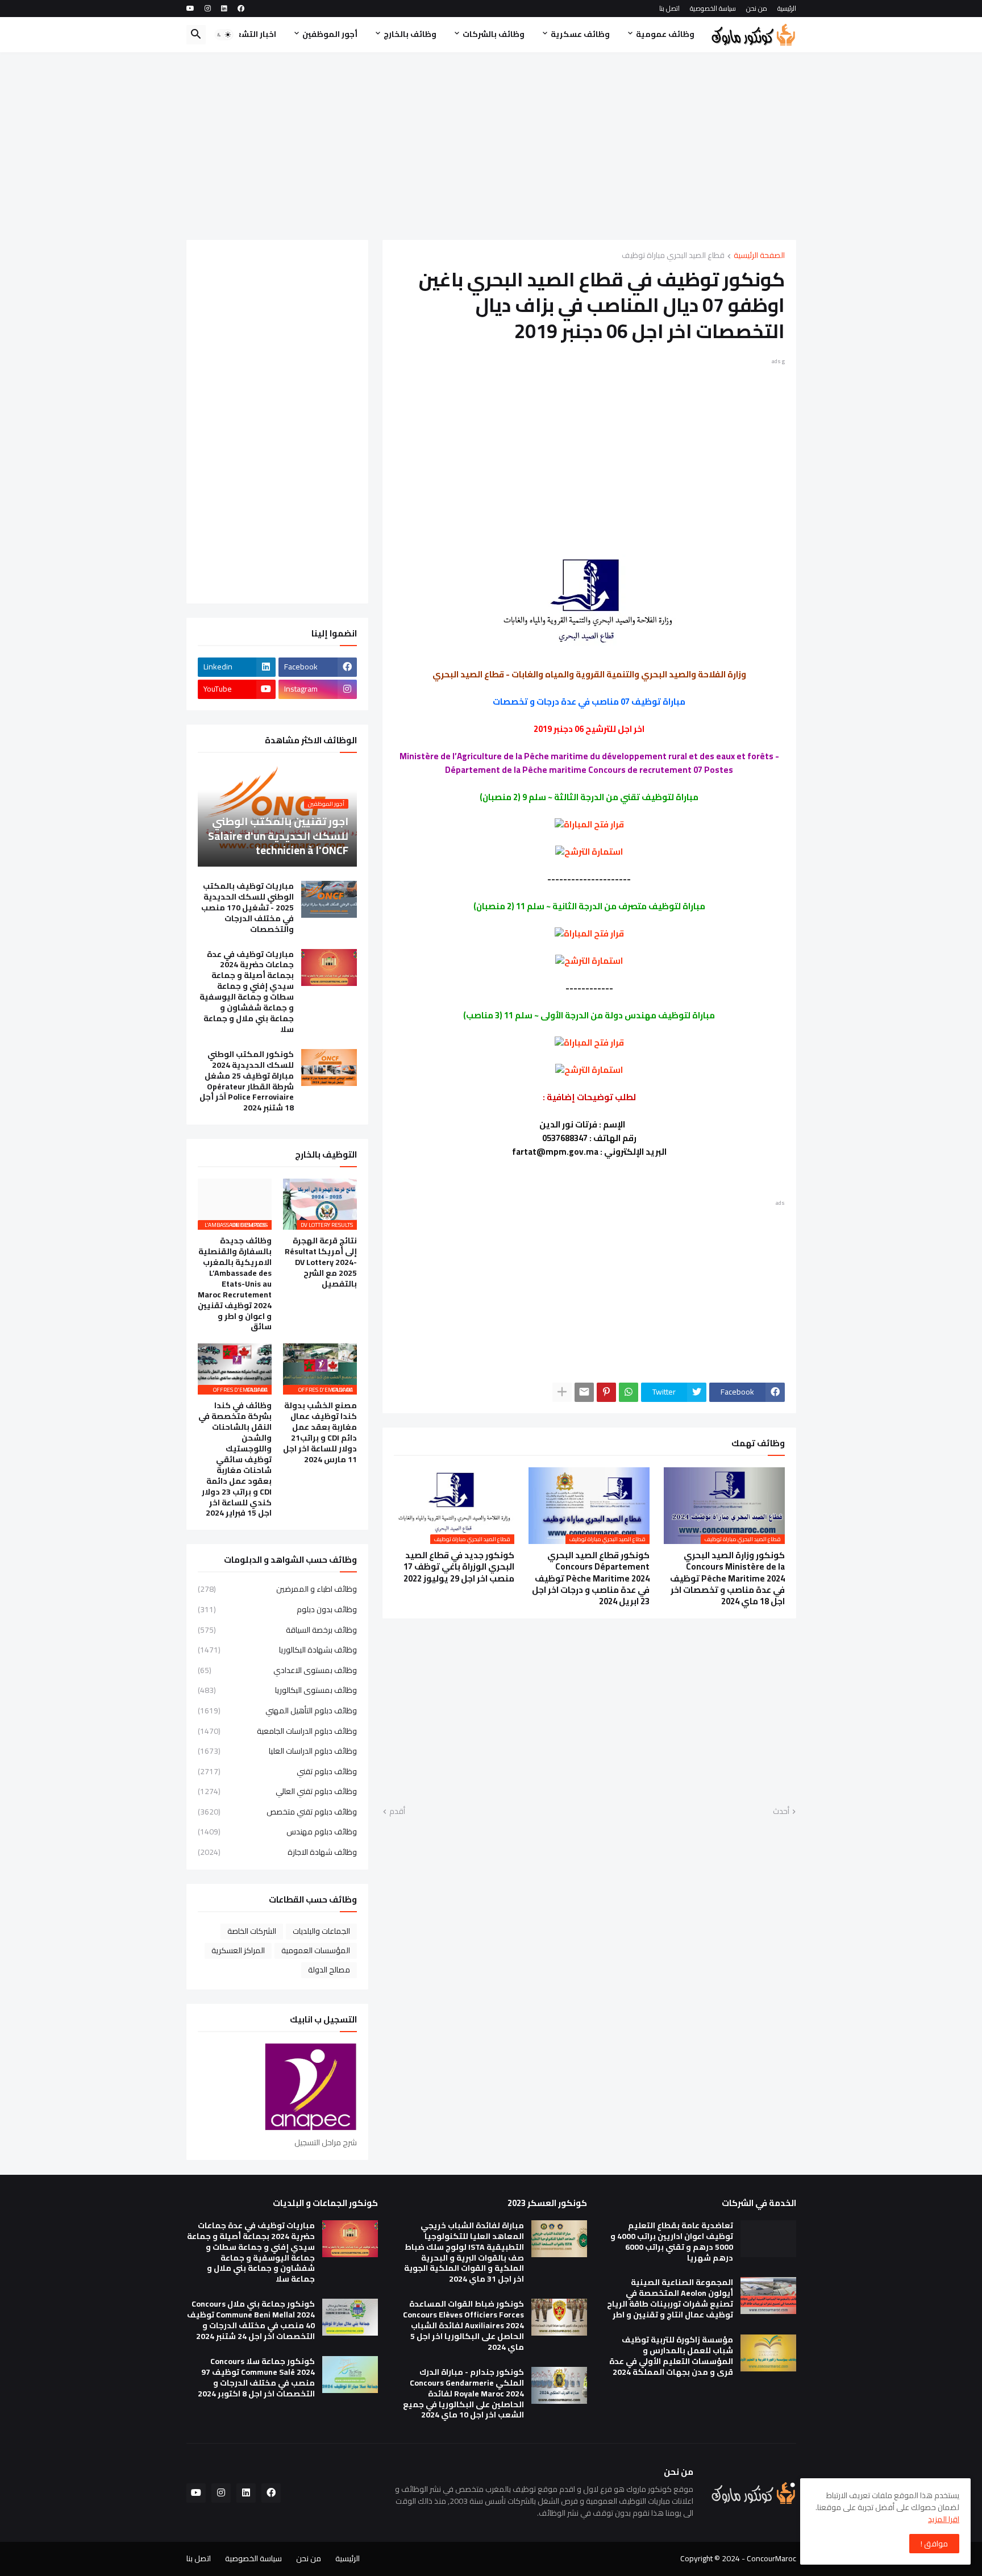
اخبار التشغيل (251, 34)
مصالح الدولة (329, 1970)
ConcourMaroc (771, 2558)
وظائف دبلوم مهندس (277, 1832)
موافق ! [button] (934, 2544)
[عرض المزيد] (562, 1392)
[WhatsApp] (629, 1392)
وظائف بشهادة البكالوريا (277, 1650)
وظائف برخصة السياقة (277, 1630)
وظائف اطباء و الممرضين (277, 1590)
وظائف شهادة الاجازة (277, 1851)
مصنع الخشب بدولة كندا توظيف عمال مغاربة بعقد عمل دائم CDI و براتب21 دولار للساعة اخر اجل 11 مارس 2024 (320, 1432)
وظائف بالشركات (494, 34)
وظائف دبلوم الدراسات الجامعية (277, 1731)
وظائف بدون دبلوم (277, 1609)
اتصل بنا (669, 8)
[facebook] (241, 9)
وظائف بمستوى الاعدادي (277, 1670)
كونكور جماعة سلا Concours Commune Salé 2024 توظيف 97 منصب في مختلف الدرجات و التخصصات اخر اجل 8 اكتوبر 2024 (256, 2378)
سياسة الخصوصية (713, 8)
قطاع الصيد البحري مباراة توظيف (673, 256)
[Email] (584, 1392)
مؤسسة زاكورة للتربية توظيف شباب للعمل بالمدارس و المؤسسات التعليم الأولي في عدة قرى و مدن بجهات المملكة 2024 (671, 2356)
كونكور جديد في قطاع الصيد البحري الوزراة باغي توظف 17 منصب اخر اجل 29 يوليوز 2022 (459, 1567)
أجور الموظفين (330, 34)
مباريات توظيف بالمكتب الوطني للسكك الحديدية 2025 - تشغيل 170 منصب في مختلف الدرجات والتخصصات (247, 908)
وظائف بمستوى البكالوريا (277, 1690)
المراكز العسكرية (238, 1950)
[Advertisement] (491, 146)
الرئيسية (787, 8)
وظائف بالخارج (410, 34)
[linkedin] (224, 9)
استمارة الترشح (594, 852)
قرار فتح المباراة (594, 824)
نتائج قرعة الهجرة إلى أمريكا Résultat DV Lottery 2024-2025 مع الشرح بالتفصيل (321, 1262)
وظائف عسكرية (580, 34)
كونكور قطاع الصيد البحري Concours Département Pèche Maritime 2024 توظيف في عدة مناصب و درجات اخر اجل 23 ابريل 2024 (591, 1578)
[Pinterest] (606, 1392)
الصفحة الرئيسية (759, 256)
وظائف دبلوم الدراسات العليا (277, 1751)
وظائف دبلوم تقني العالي (277, 1791)
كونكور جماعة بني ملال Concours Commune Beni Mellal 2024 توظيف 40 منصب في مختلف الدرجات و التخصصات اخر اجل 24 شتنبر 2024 (251, 2320)
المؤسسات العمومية (316, 1950)
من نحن (757, 8)
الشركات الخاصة (252, 1931)
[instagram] (208, 9)
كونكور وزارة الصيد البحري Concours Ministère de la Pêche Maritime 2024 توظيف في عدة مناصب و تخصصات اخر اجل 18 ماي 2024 (727, 1578)
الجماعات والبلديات (321, 1931)
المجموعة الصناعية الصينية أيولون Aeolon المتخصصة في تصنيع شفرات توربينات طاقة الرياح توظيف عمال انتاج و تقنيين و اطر (670, 2299)
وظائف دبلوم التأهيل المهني (277, 1711)
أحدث (781, 1812)
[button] (224, 35)
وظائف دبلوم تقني (277, 1771)
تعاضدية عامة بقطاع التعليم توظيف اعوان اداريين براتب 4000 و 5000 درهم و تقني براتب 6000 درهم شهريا (672, 2242)
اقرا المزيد (944, 2519)
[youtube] (190, 9)
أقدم (397, 1812)
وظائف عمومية (665, 34)
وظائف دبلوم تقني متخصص (277, 1812)
